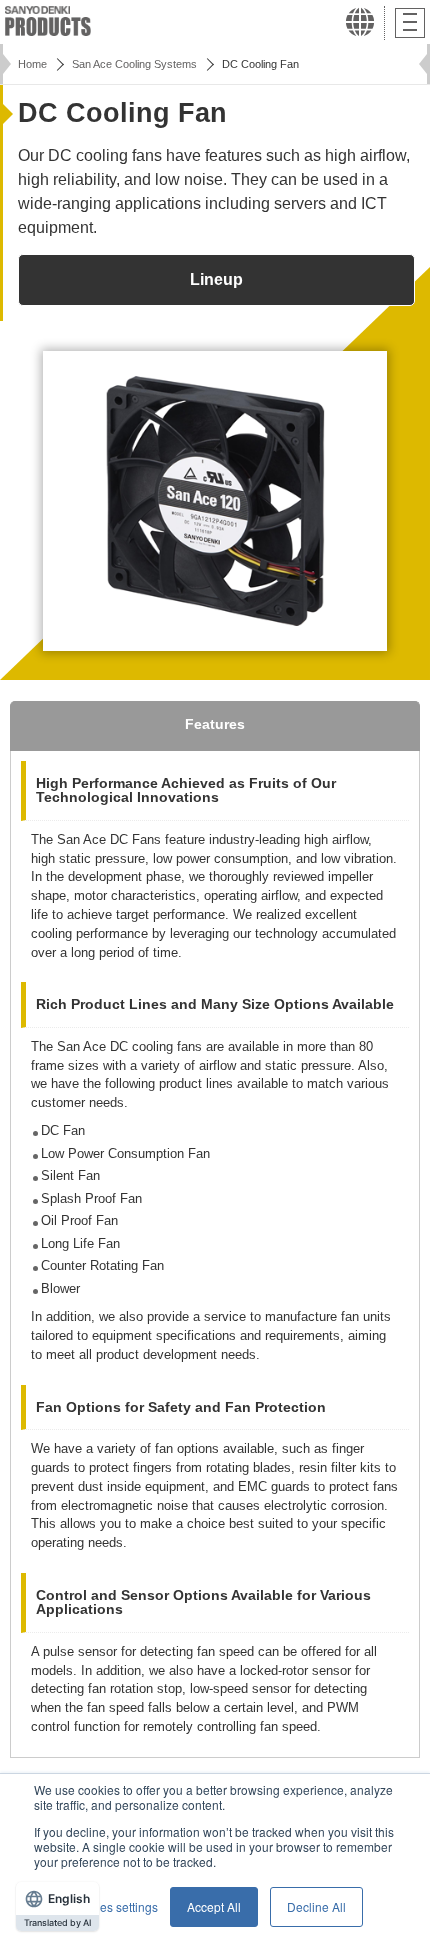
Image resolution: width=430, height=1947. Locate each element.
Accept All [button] (214, 1906)
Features (215, 724)
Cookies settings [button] (113, 1906)
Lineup (216, 279)
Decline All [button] (316, 1906)
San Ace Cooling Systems (134, 64)
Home (32, 64)
